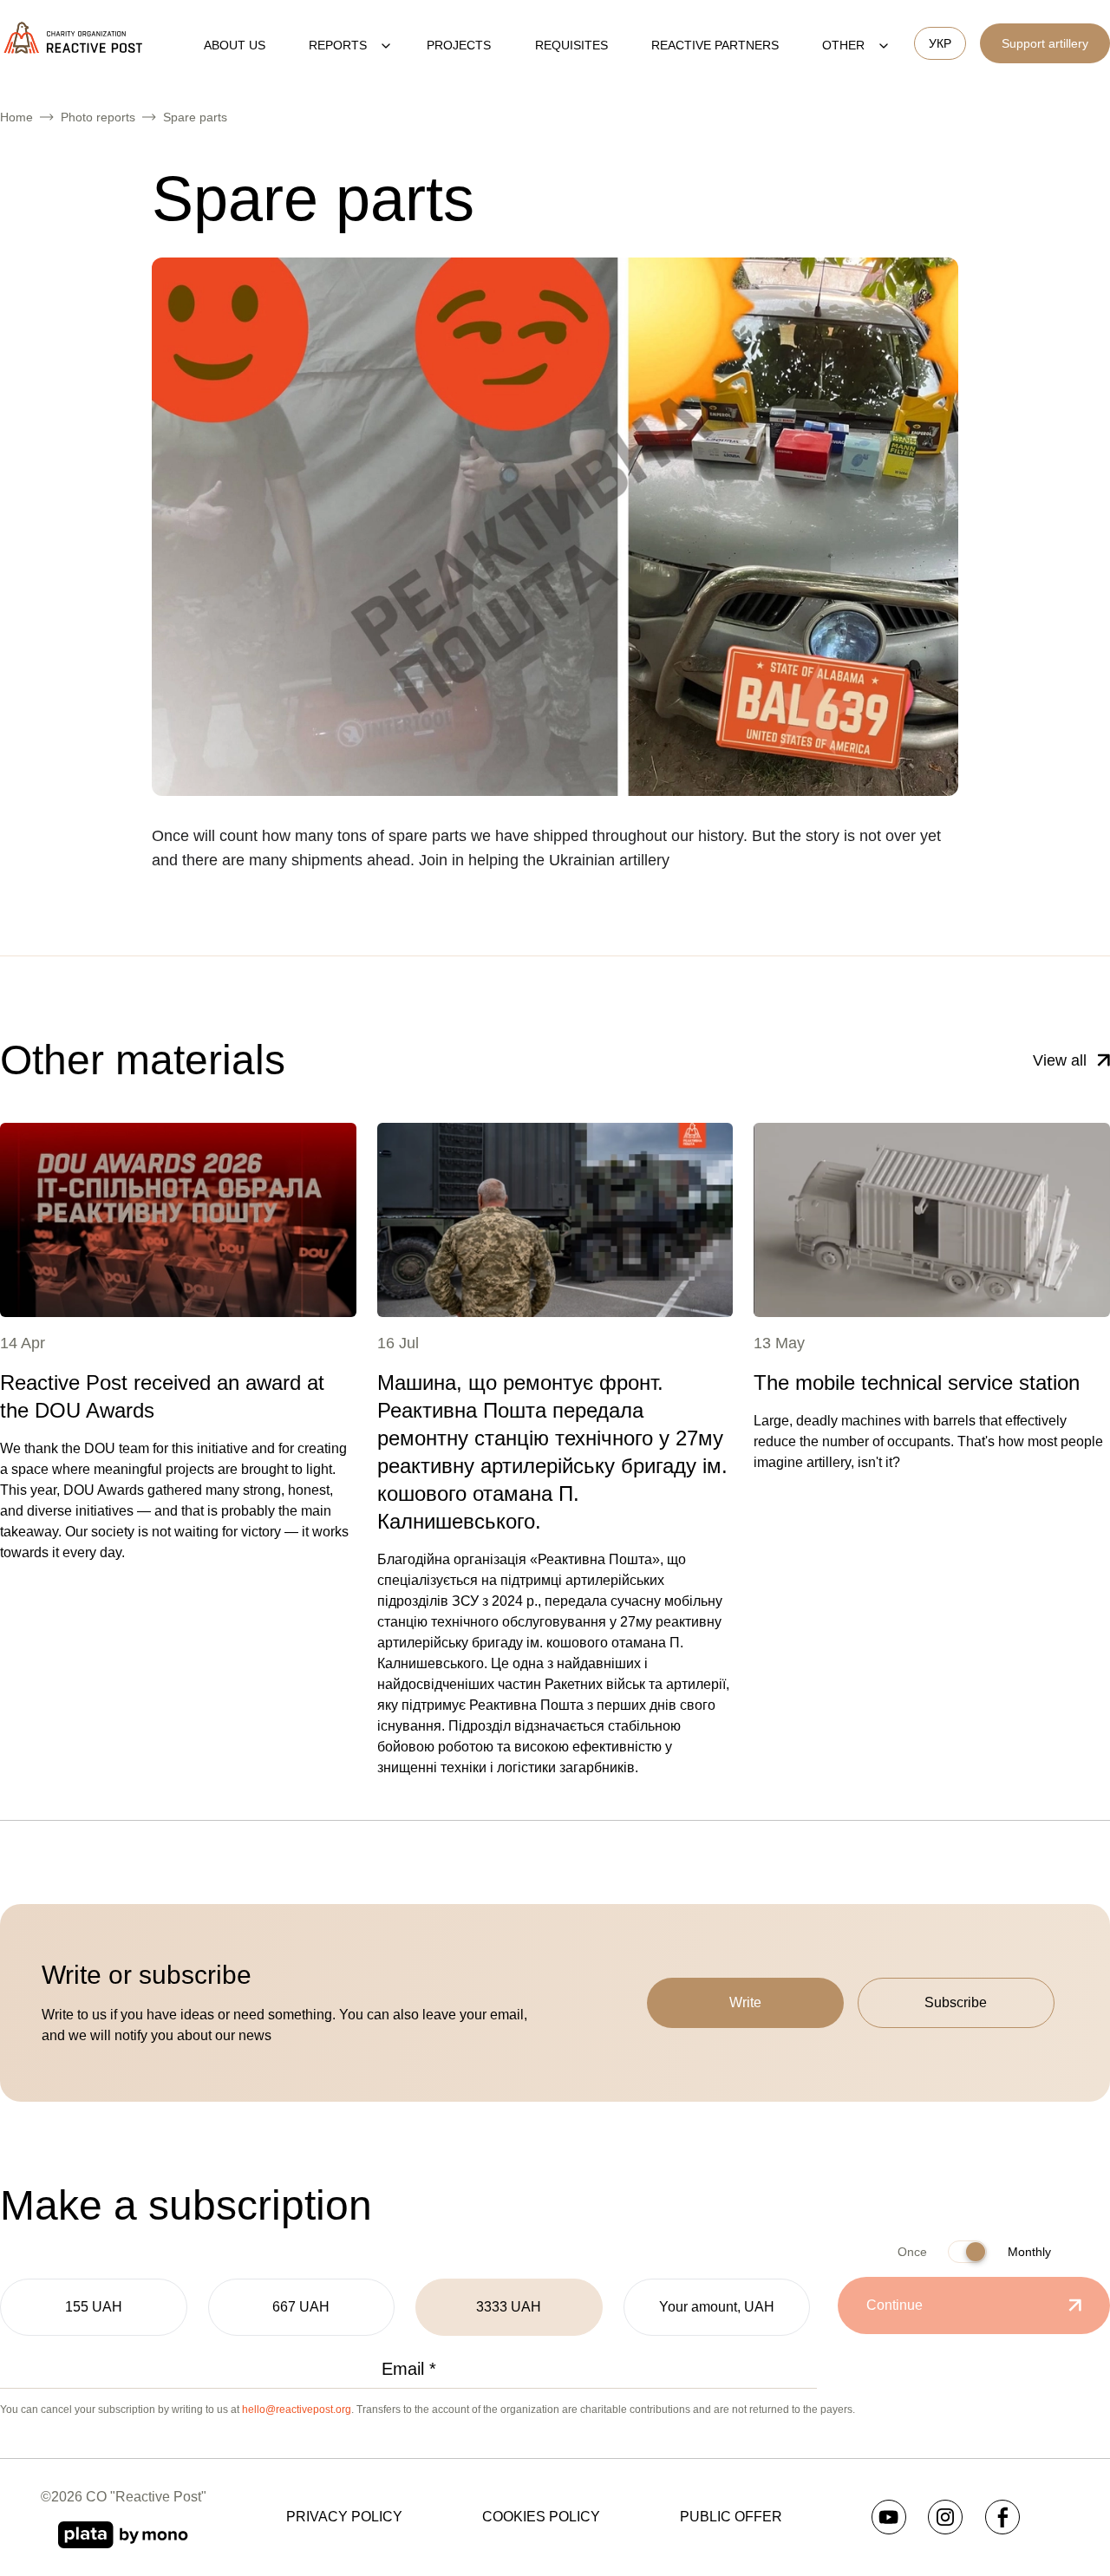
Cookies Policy (541, 2517)
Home (16, 117)
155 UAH (94, 2307)
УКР (940, 43)
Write (745, 2002)
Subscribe (956, 2002)
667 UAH (301, 2307)
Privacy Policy (344, 2517)
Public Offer (731, 2517)
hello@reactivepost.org (297, 2410)
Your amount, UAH (717, 2307)
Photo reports (98, 117)
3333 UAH (509, 2307)
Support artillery (1045, 43)
